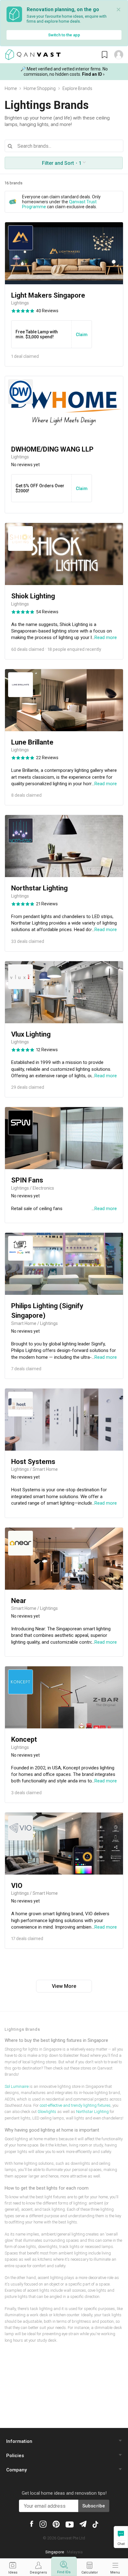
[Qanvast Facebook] (32, 2523)
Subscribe (94, 2506)
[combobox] (64, 146)
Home (11, 88)
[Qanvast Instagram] (43, 2524)
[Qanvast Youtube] (70, 2524)
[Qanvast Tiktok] (95, 2524)
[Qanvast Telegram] (83, 2523)
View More (64, 1986)
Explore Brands (77, 88)
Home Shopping (40, 88)
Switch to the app (64, 35)
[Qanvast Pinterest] (56, 2524)
